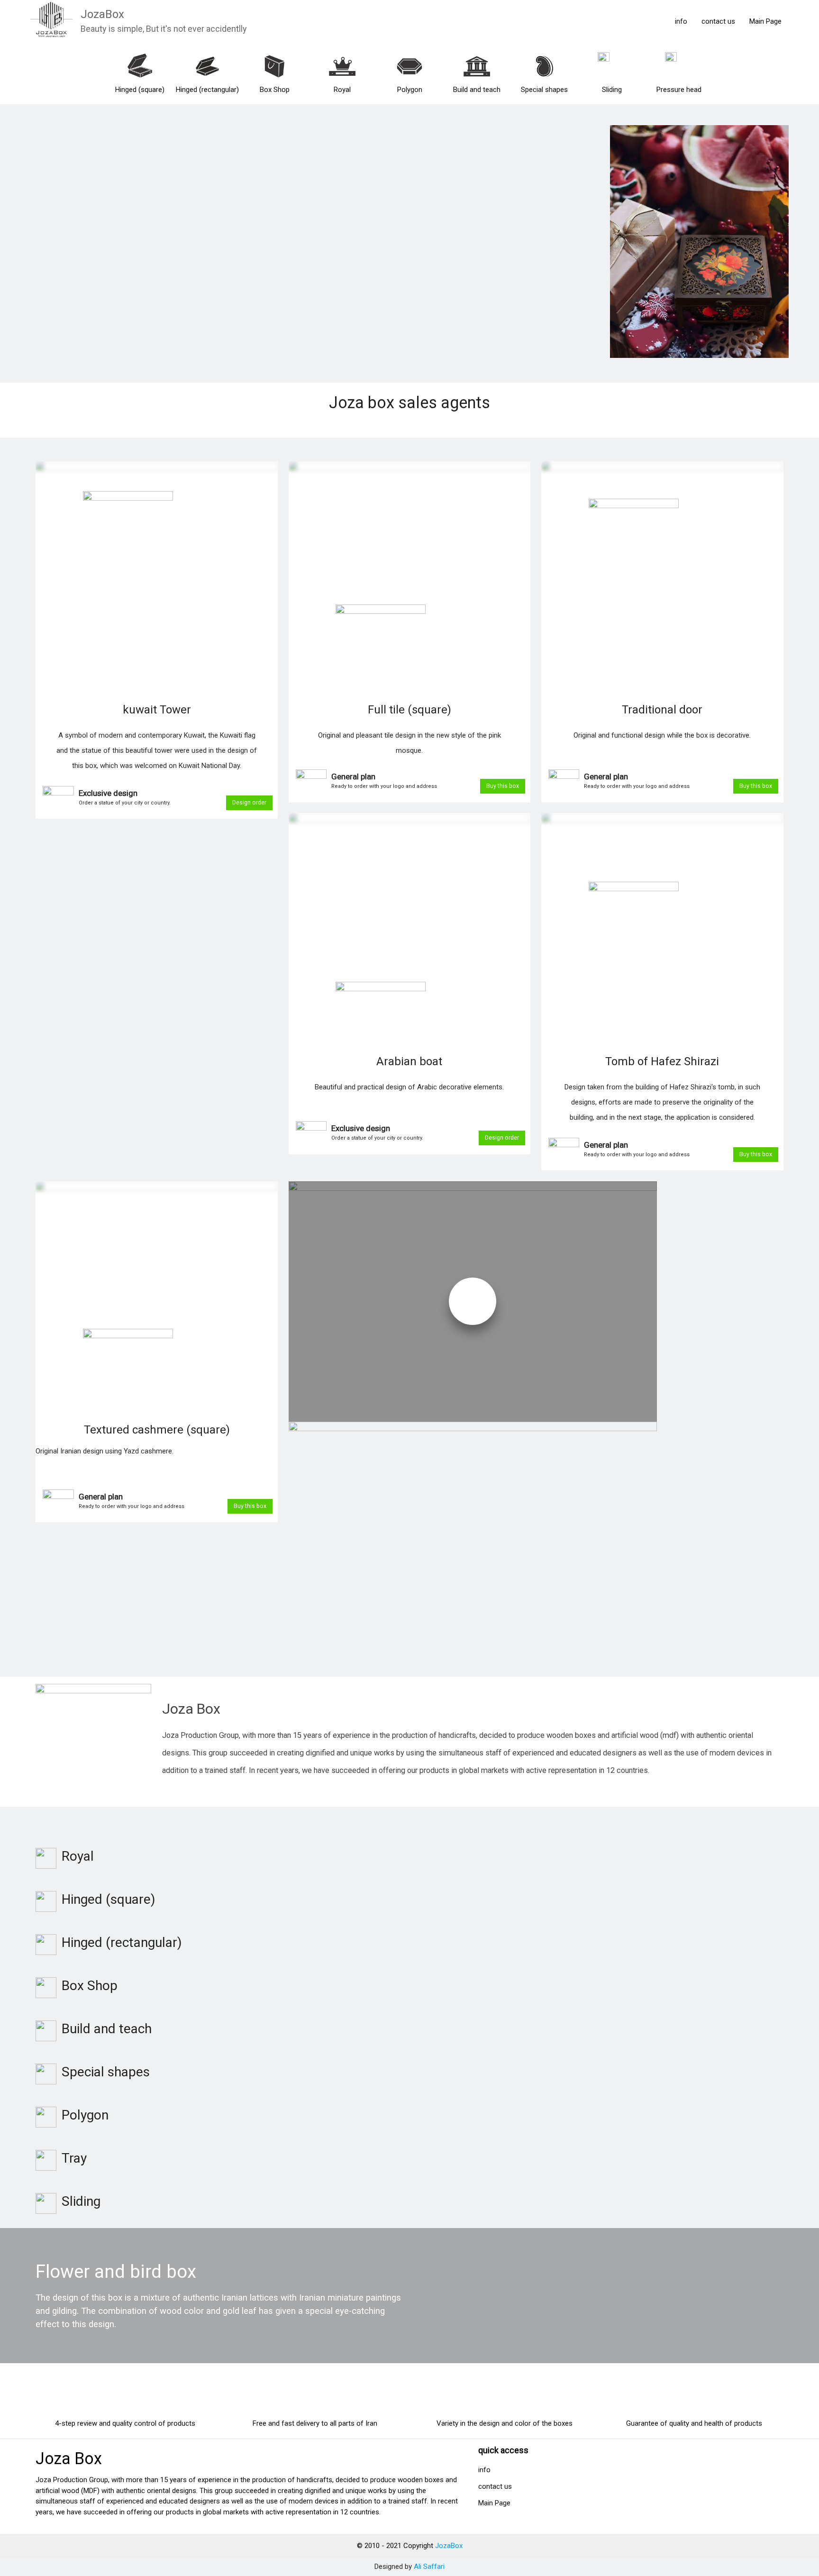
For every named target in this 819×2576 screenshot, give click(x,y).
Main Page (765, 21)
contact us (718, 21)
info (681, 21)
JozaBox (102, 14)
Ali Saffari (429, 2567)
